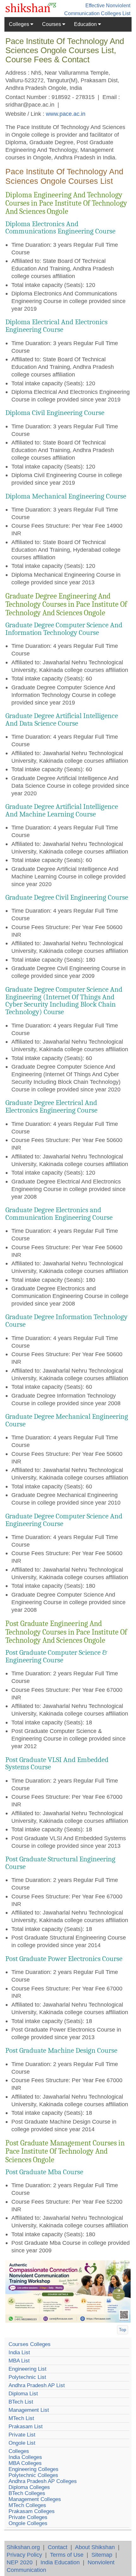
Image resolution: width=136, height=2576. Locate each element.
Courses (52, 24)
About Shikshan (95, 2547)
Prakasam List (26, 2427)
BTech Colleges (27, 2493)
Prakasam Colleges (32, 2511)
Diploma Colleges (29, 2487)
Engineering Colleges (34, 2469)
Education (86, 24)
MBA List (19, 2361)
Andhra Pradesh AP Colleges (43, 2481)
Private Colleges (28, 2517)
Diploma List (23, 2394)
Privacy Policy (24, 2555)
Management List (29, 2410)
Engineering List (28, 2369)
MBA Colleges (25, 2463)
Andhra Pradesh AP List (37, 2385)
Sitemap (102, 2555)
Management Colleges (35, 2499)
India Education (60, 2562)
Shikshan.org (23, 2547)
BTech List (21, 2402)
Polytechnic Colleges (33, 2475)
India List (19, 2353)
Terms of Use (67, 2555)
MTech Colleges (27, 2505)
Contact (58, 2547)
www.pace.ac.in (66, 114)
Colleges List (116, 13)
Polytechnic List (27, 2377)
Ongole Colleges (28, 2523)
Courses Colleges (30, 2344)
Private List (22, 2435)
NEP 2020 (20, 2562)
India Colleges (25, 2457)
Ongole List (22, 2443)
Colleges (20, 24)
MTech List (21, 2418)
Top (123, 2330)
